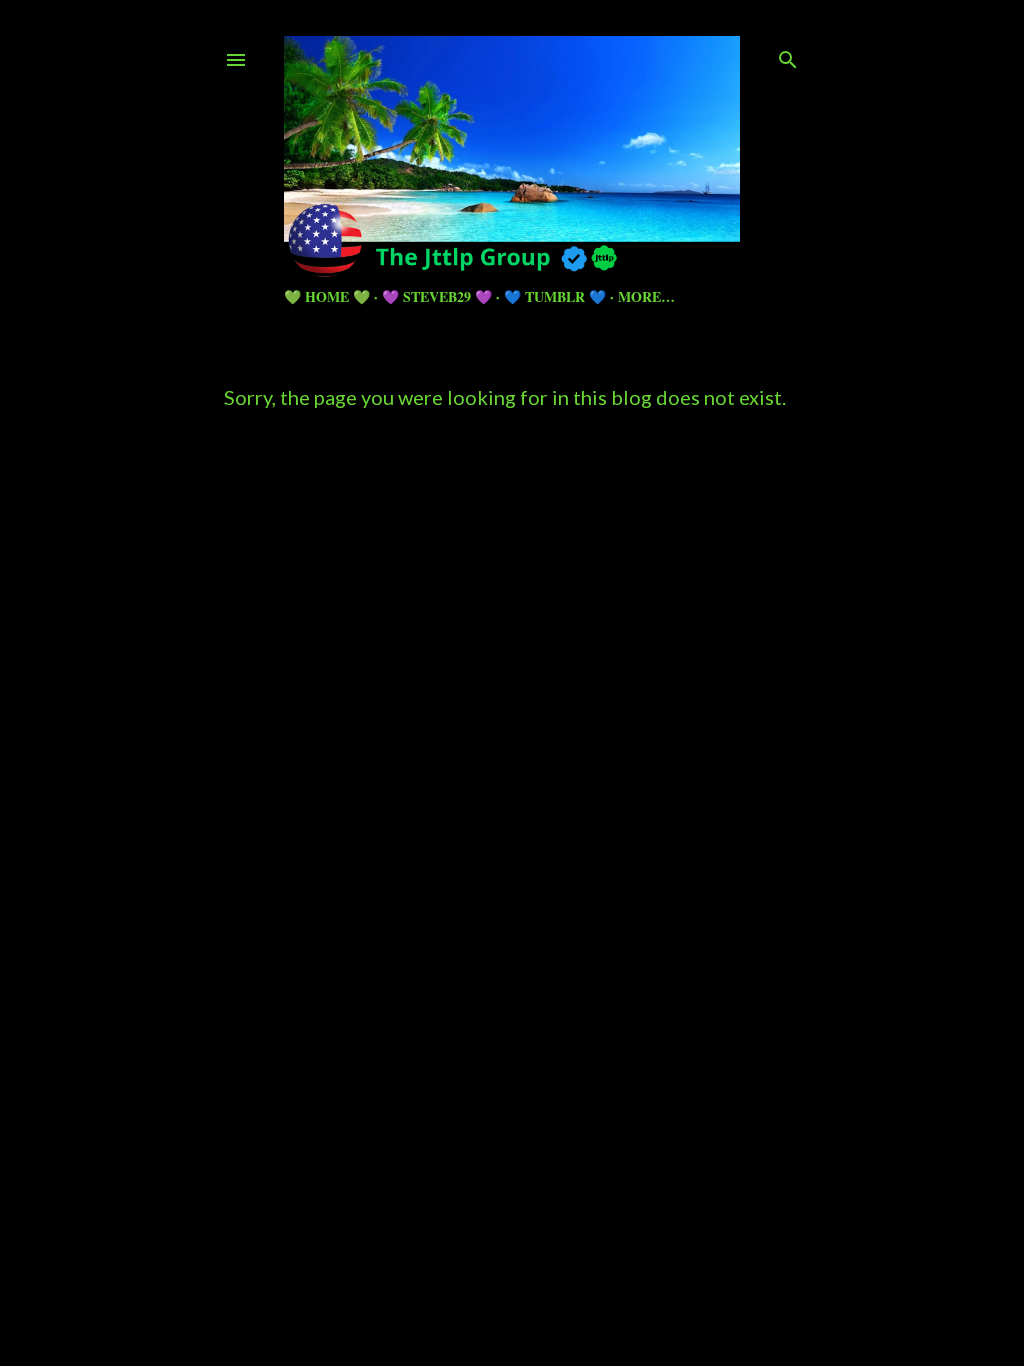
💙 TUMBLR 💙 (555, 296)
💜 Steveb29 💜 (437, 296)
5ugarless (561, 1275)
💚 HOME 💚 (327, 296)
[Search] (788, 55)
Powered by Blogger (528, 1237)
